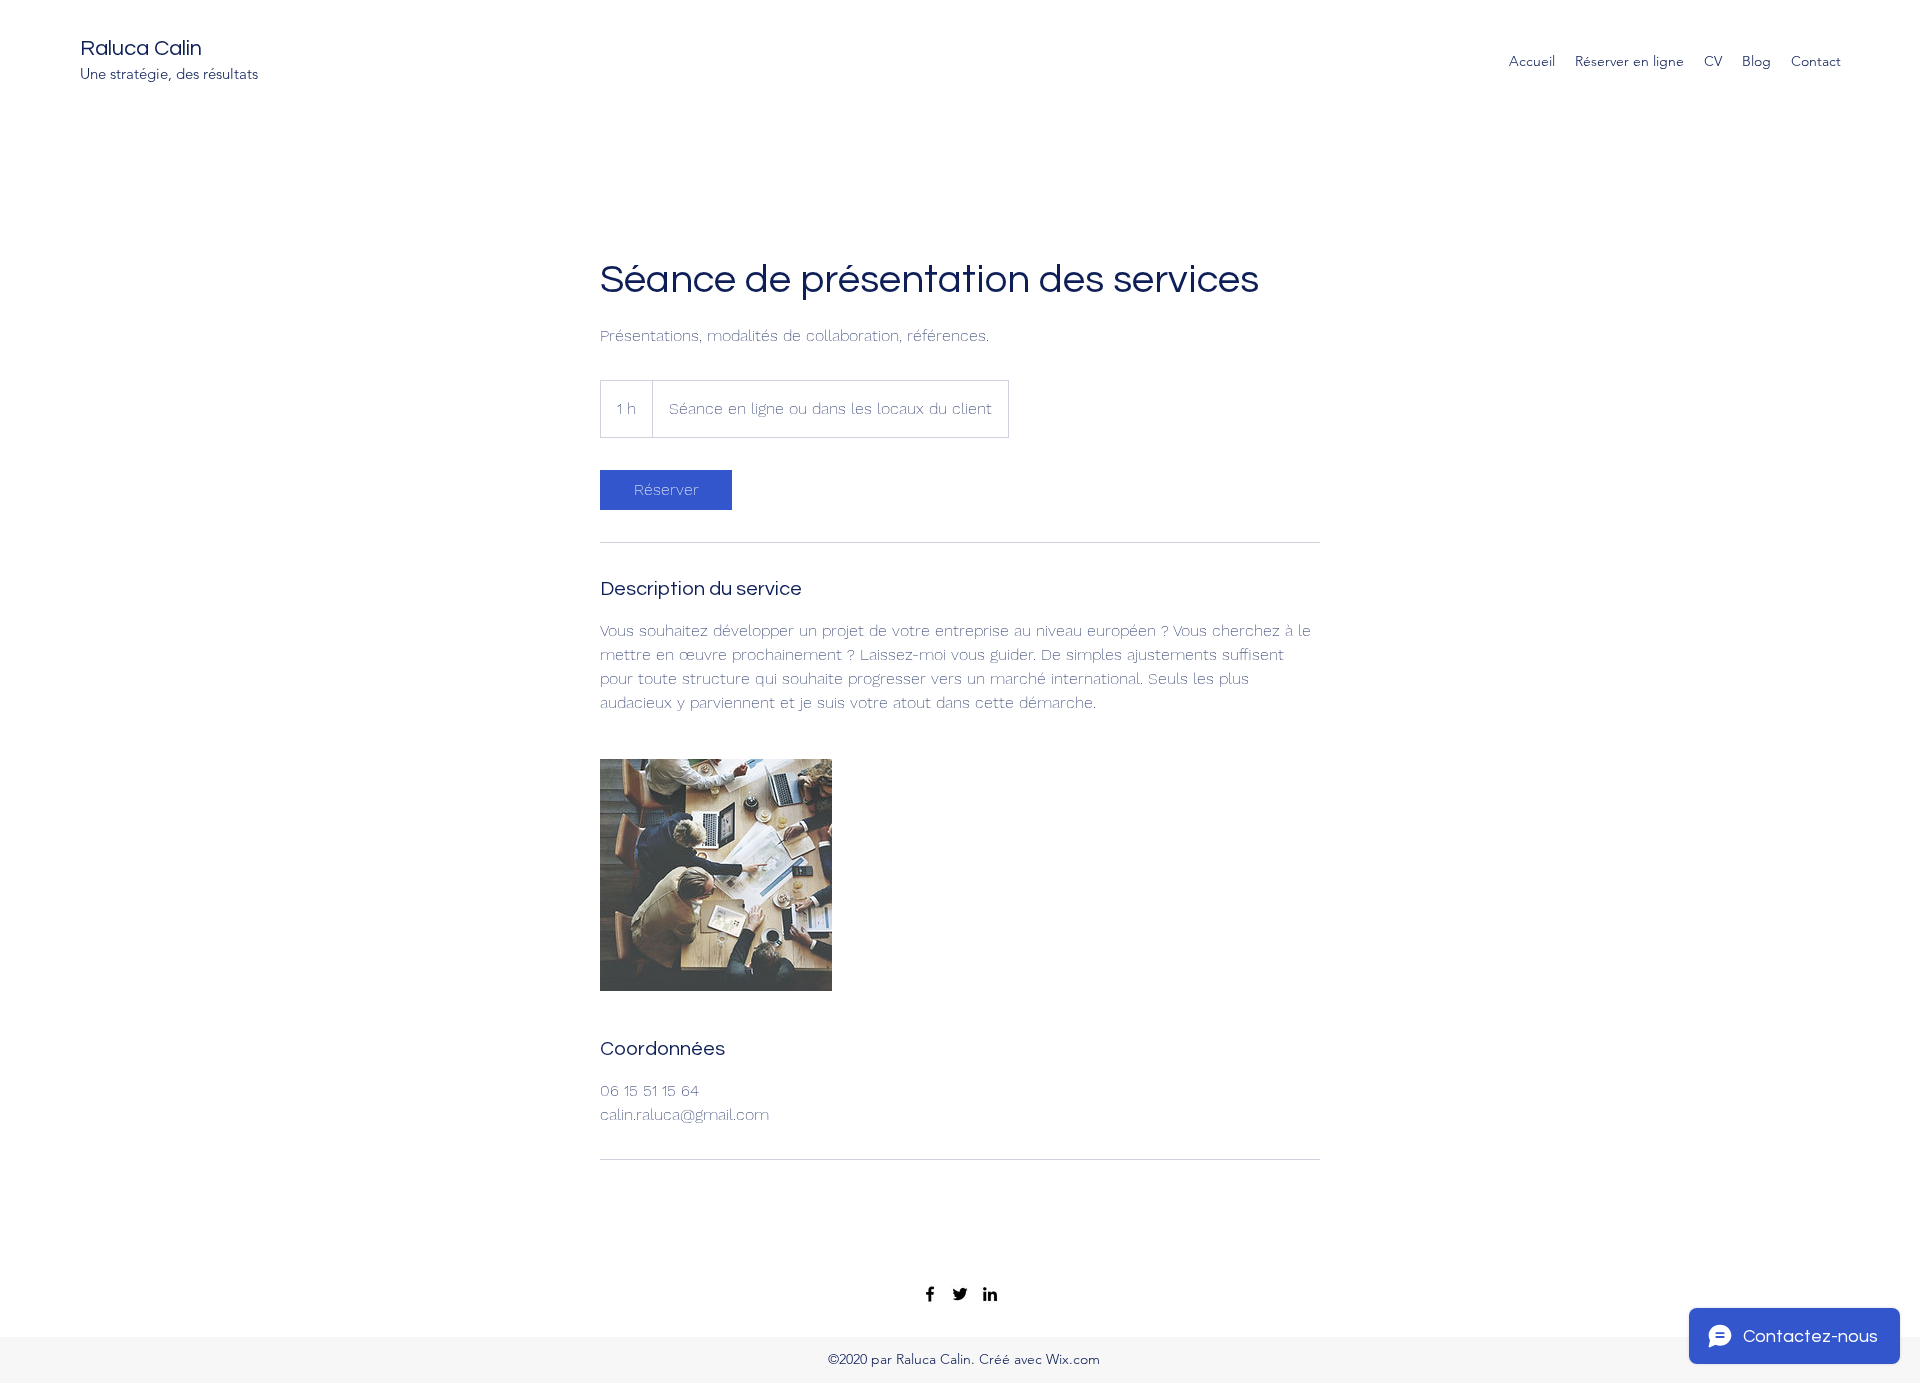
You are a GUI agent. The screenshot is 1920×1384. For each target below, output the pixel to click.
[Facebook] (930, 1294)
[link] (666, 490)
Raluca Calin (141, 48)
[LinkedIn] (990, 1294)
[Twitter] (960, 1294)
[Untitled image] (716, 875)
